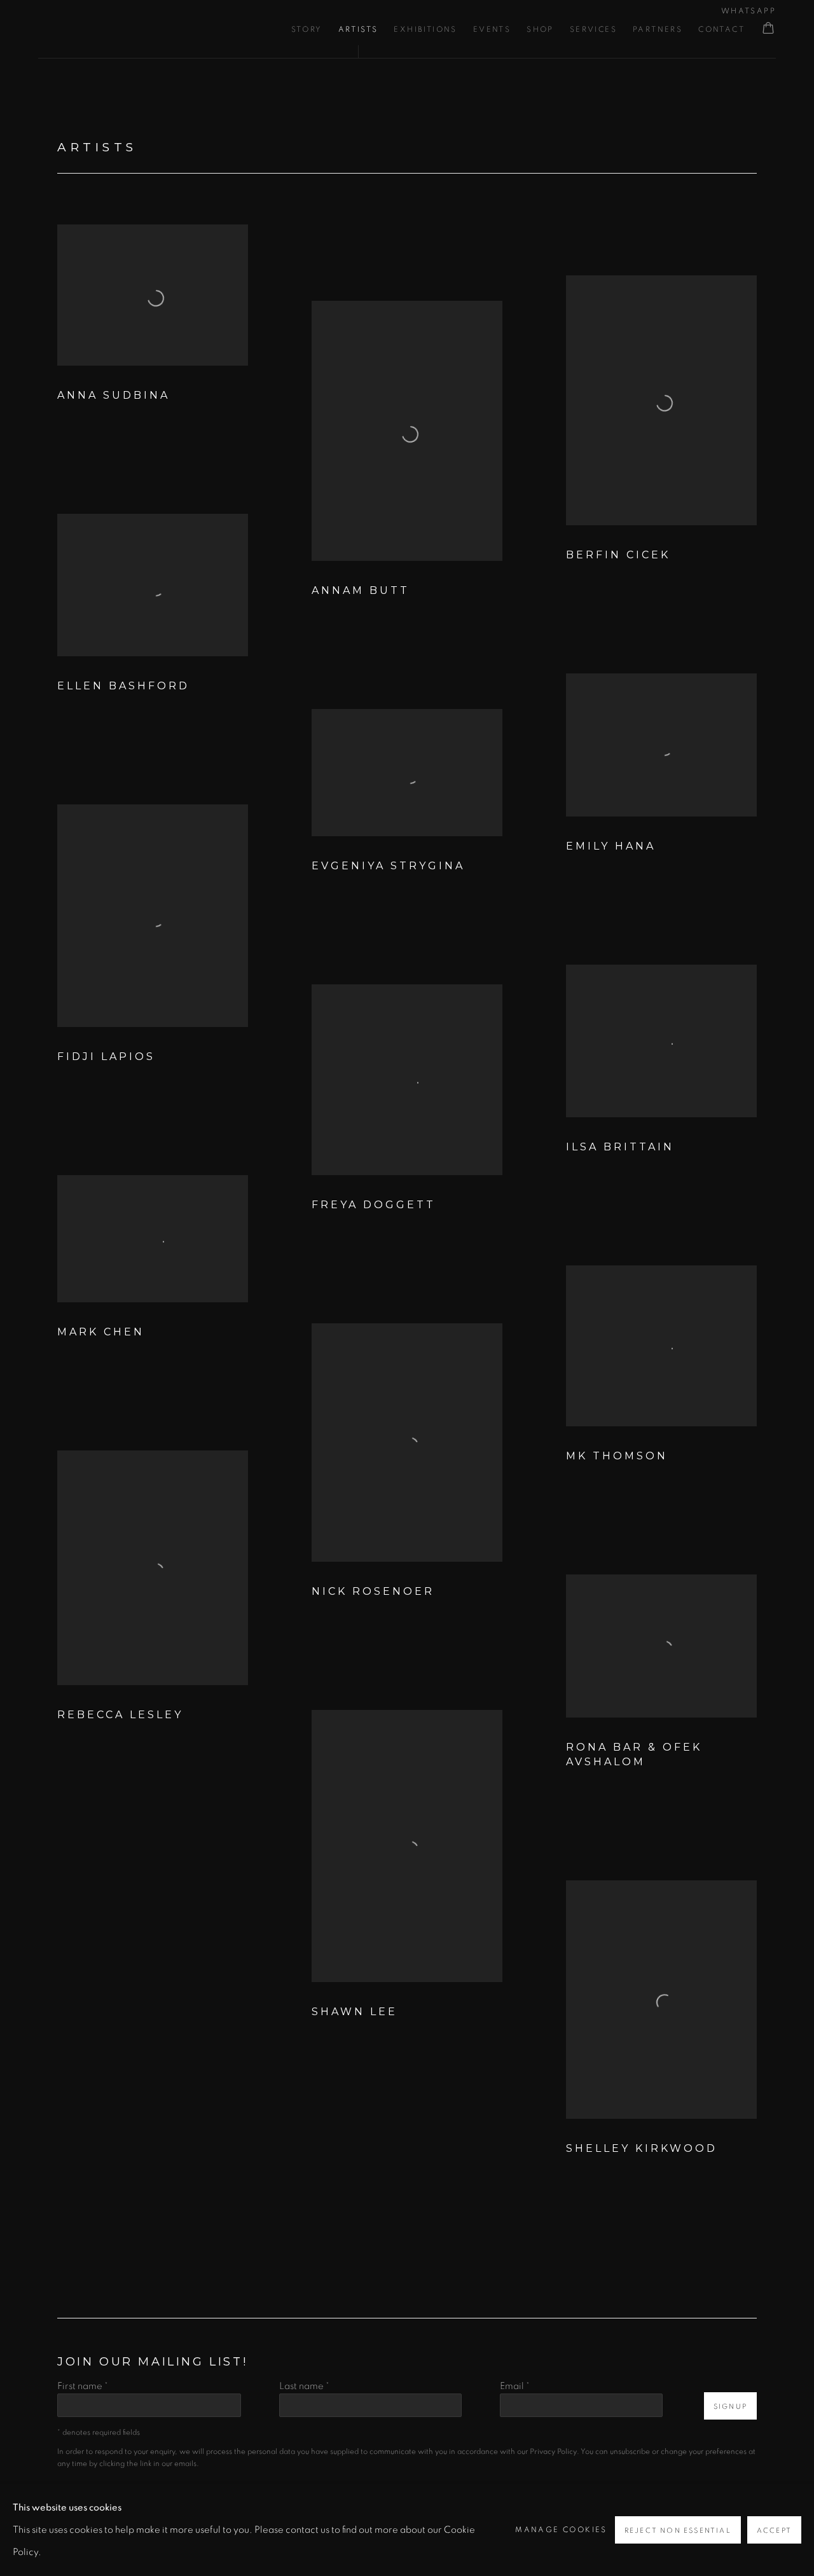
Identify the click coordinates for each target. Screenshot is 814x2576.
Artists (358, 29)
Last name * (304, 2386)
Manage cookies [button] (561, 2530)
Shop (540, 29)
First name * (83, 2386)
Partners (658, 29)
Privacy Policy (553, 2452)
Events (492, 29)
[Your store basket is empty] (768, 29)
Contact (721, 29)
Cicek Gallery (114, 29)
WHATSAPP (748, 11)
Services (593, 29)
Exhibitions (425, 29)
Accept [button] (774, 2531)
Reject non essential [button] (678, 2531)
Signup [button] (730, 2407)
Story (307, 29)
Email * (515, 2386)
